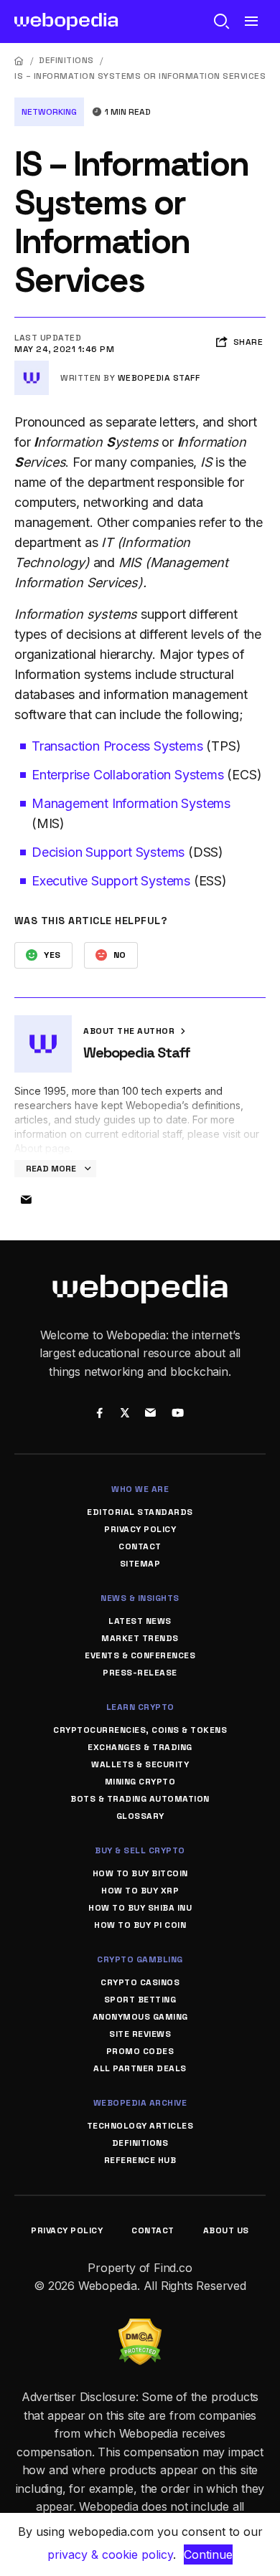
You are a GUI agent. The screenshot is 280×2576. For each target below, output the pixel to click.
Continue (208, 2554)
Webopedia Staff (159, 378)
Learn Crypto (140, 1707)
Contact (140, 1546)
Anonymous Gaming (140, 2017)
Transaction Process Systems (117, 746)
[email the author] (26, 1200)
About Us (226, 2230)
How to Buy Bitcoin (140, 1873)
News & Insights (140, 1598)
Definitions (66, 60)
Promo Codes (140, 2051)
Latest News (140, 1621)
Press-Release (140, 1673)
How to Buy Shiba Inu (140, 1908)
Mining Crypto (140, 1782)
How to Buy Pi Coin (140, 1925)
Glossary (140, 1816)
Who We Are (140, 1489)
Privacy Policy (140, 1529)
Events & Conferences (140, 1655)
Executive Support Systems (111, 881)
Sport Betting (140, 2000)
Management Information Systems (131, 803)
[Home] (19, 61)
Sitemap (140, 1564)
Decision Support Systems (108, 852)
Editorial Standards (140, 1512)
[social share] (99, 1414)
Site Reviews (140, 2034)
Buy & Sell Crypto (140, 1850)
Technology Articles (140, 2126)
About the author (130, 1031)
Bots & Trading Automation (140, 1799)
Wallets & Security (140, 1764)
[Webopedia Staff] (32, 366)
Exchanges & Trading (140, 1747)
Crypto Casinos (140, 1982)
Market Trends (140, 1638)
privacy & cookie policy (110, 2554)
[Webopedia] (66, 22)
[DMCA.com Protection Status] (140, 2327)
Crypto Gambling (140, 1959)
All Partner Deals (140, 2068)
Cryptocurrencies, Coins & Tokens (140, 1730)
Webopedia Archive (140, 2103)
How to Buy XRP (140, 1891)
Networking (49, 112)
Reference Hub (140, 2160)
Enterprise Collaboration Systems (128, 775)
